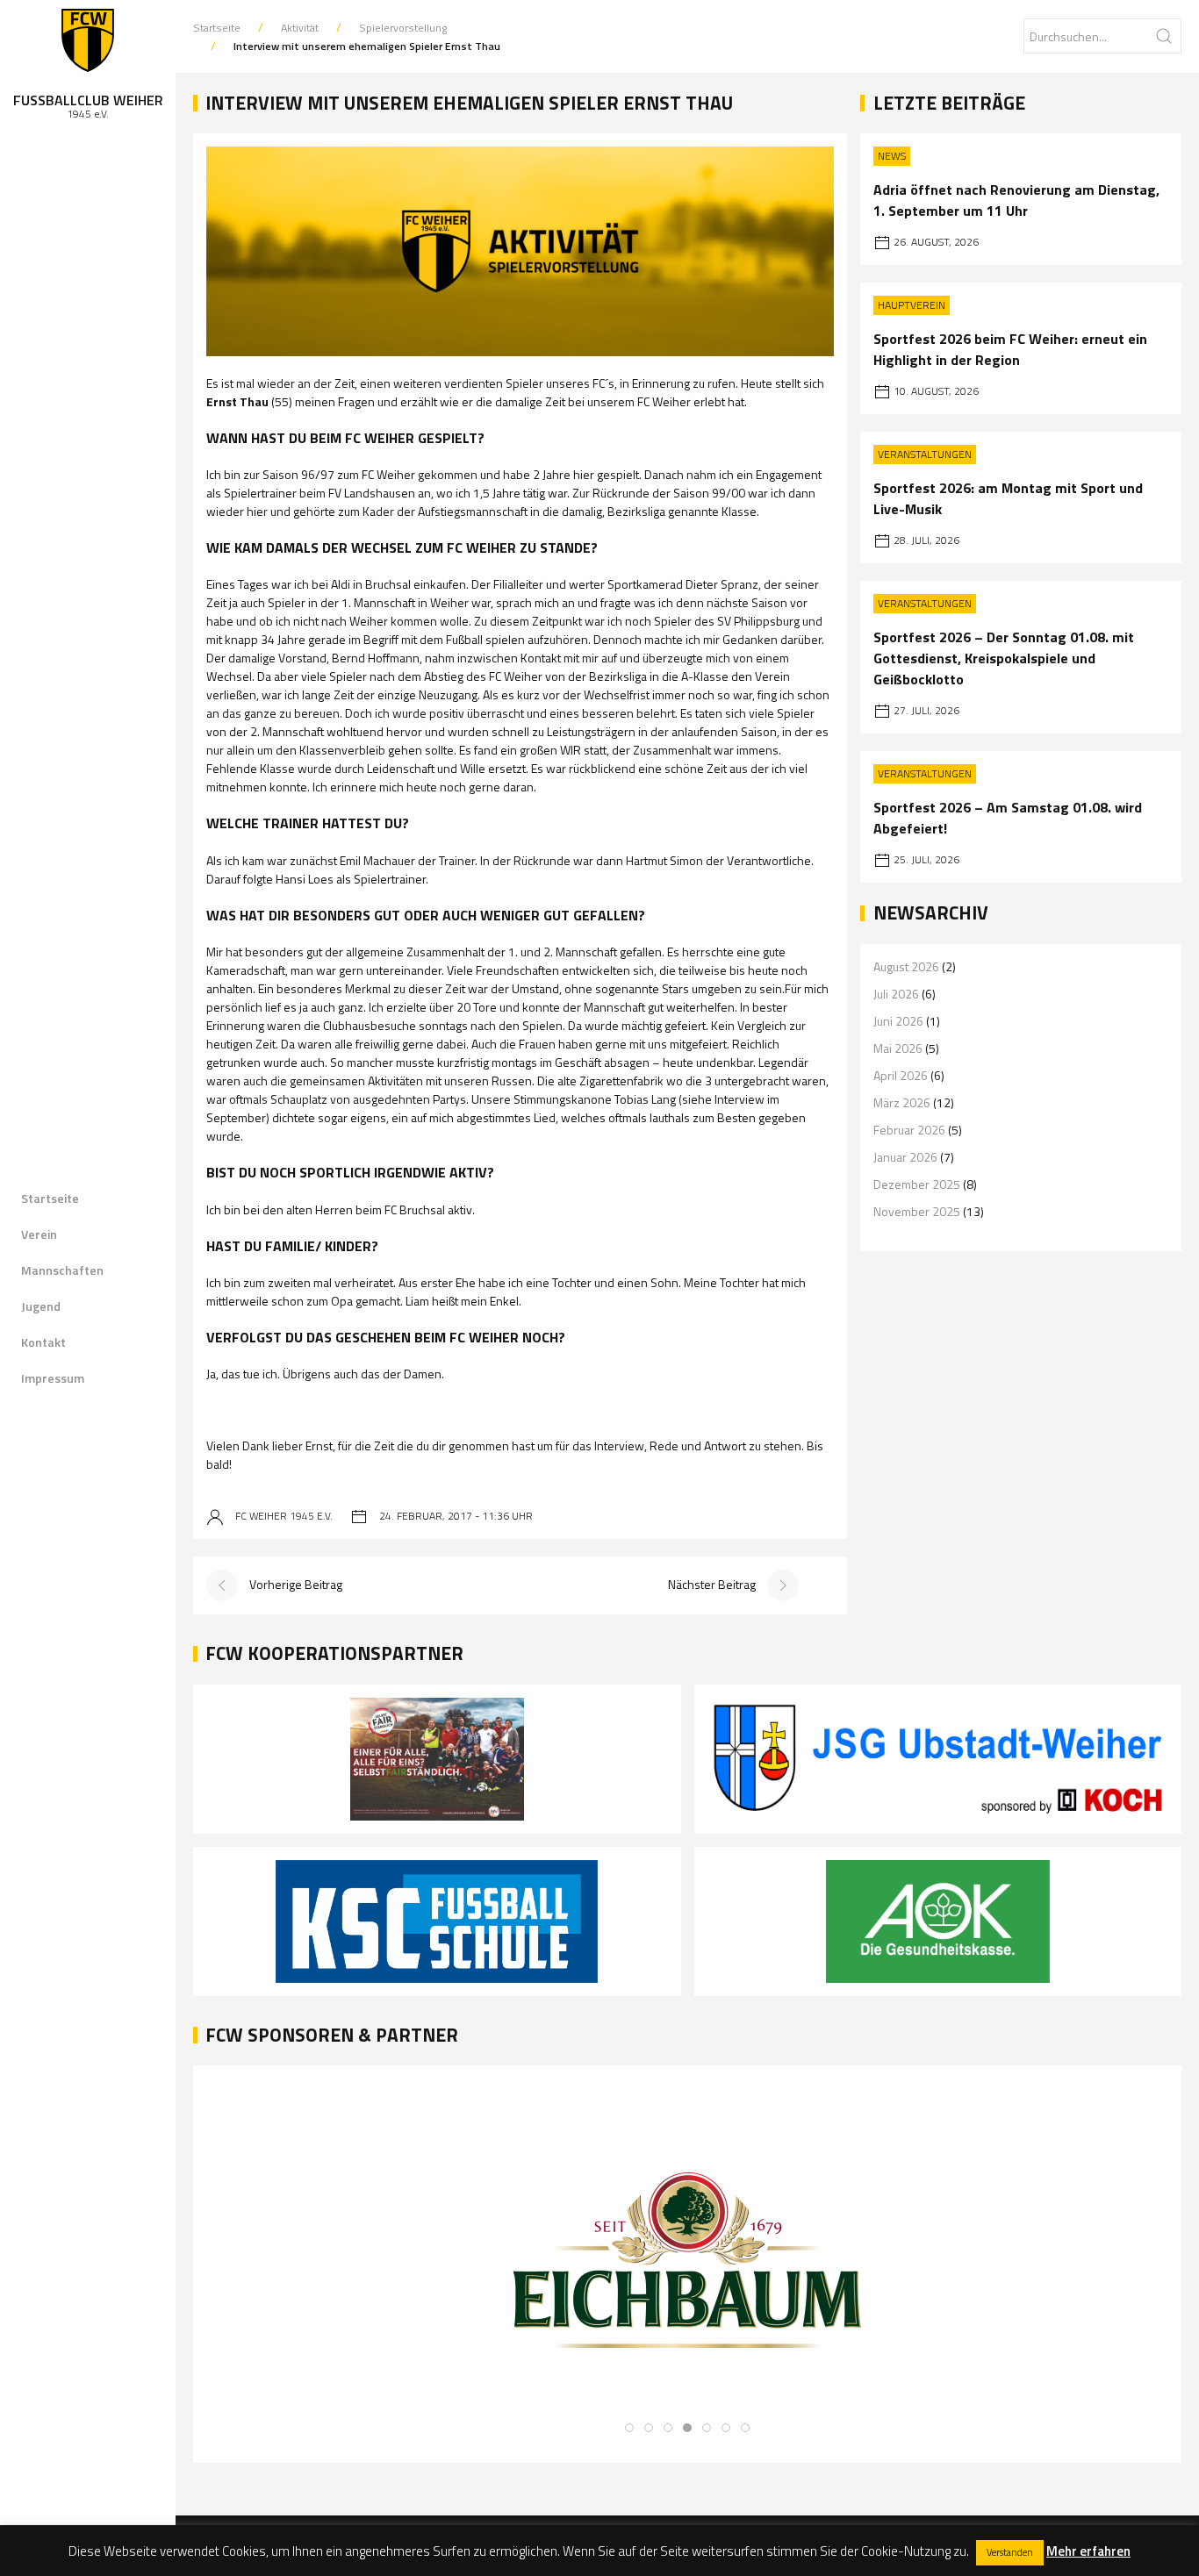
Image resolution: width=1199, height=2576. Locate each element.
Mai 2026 (898, 1048)
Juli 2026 (896, 994)
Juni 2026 (898, 1021)
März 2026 (902, 1102)
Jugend (41, 1306)
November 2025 (917, 1211)
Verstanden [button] (1010, 2552)
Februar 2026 (909, 1130)
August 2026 (906, 966)
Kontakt (43, 1342)
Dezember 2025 (917, 1184)
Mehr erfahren (1088, 2551)
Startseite (50, 1198)
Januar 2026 (905, 1157)
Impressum (53, 1378)
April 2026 (901, 1075)
